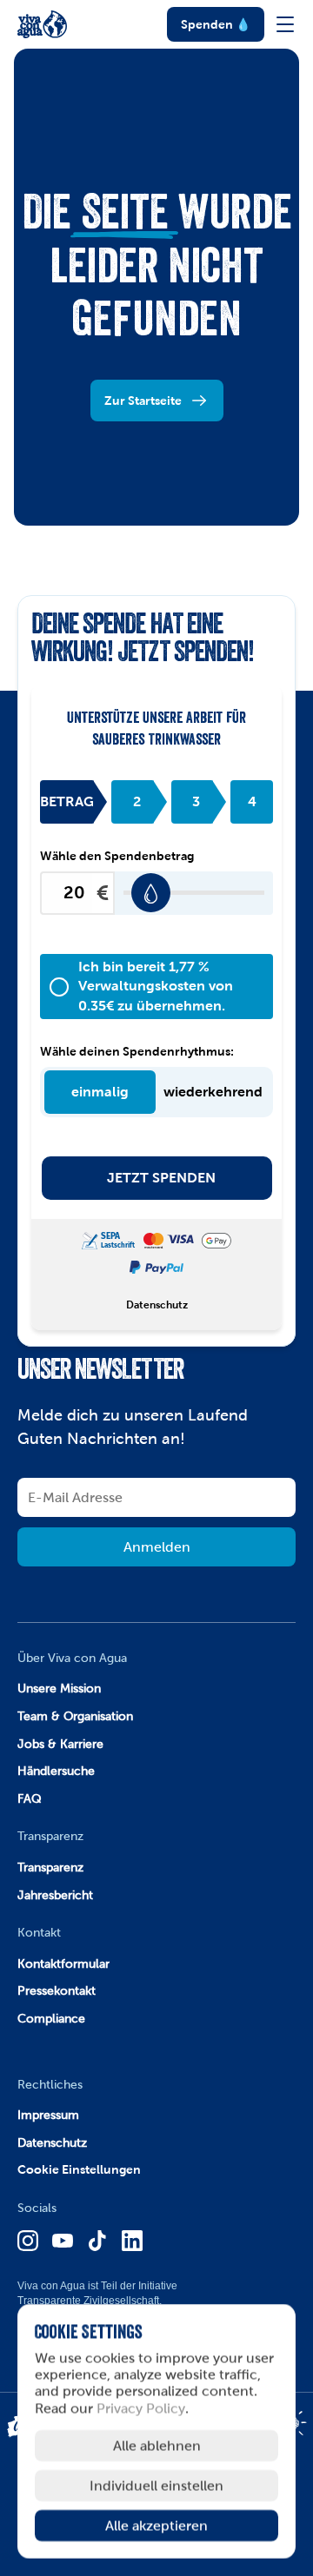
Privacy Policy (141, 2408)
